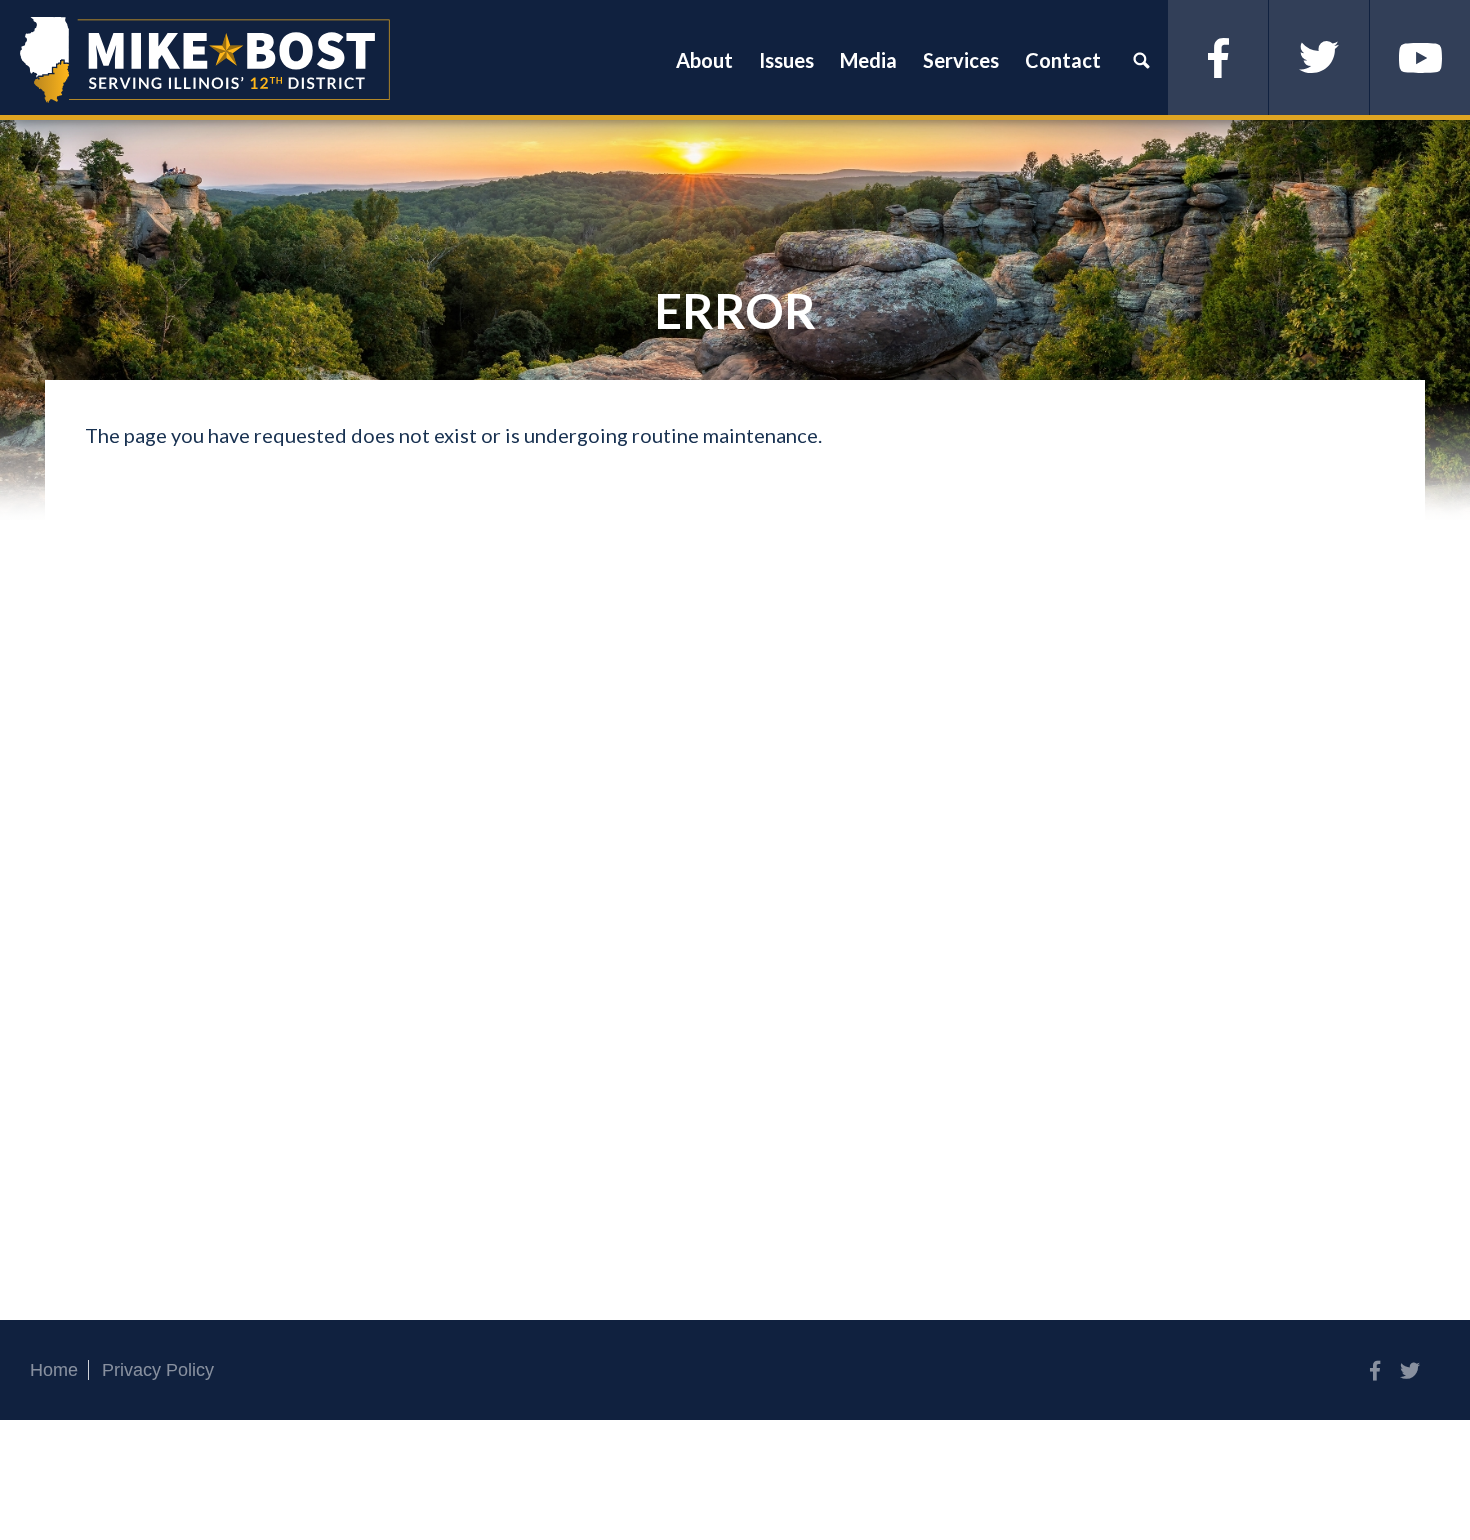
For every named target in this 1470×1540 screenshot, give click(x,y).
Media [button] (868, 60)
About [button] (704, 60)
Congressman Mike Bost (205, 60)
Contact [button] (1063, 60)
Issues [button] (786, 60)
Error (735, 310)
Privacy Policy (158, 1370)
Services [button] (961, 60)
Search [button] (1141, 60)
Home (54, 1370)
